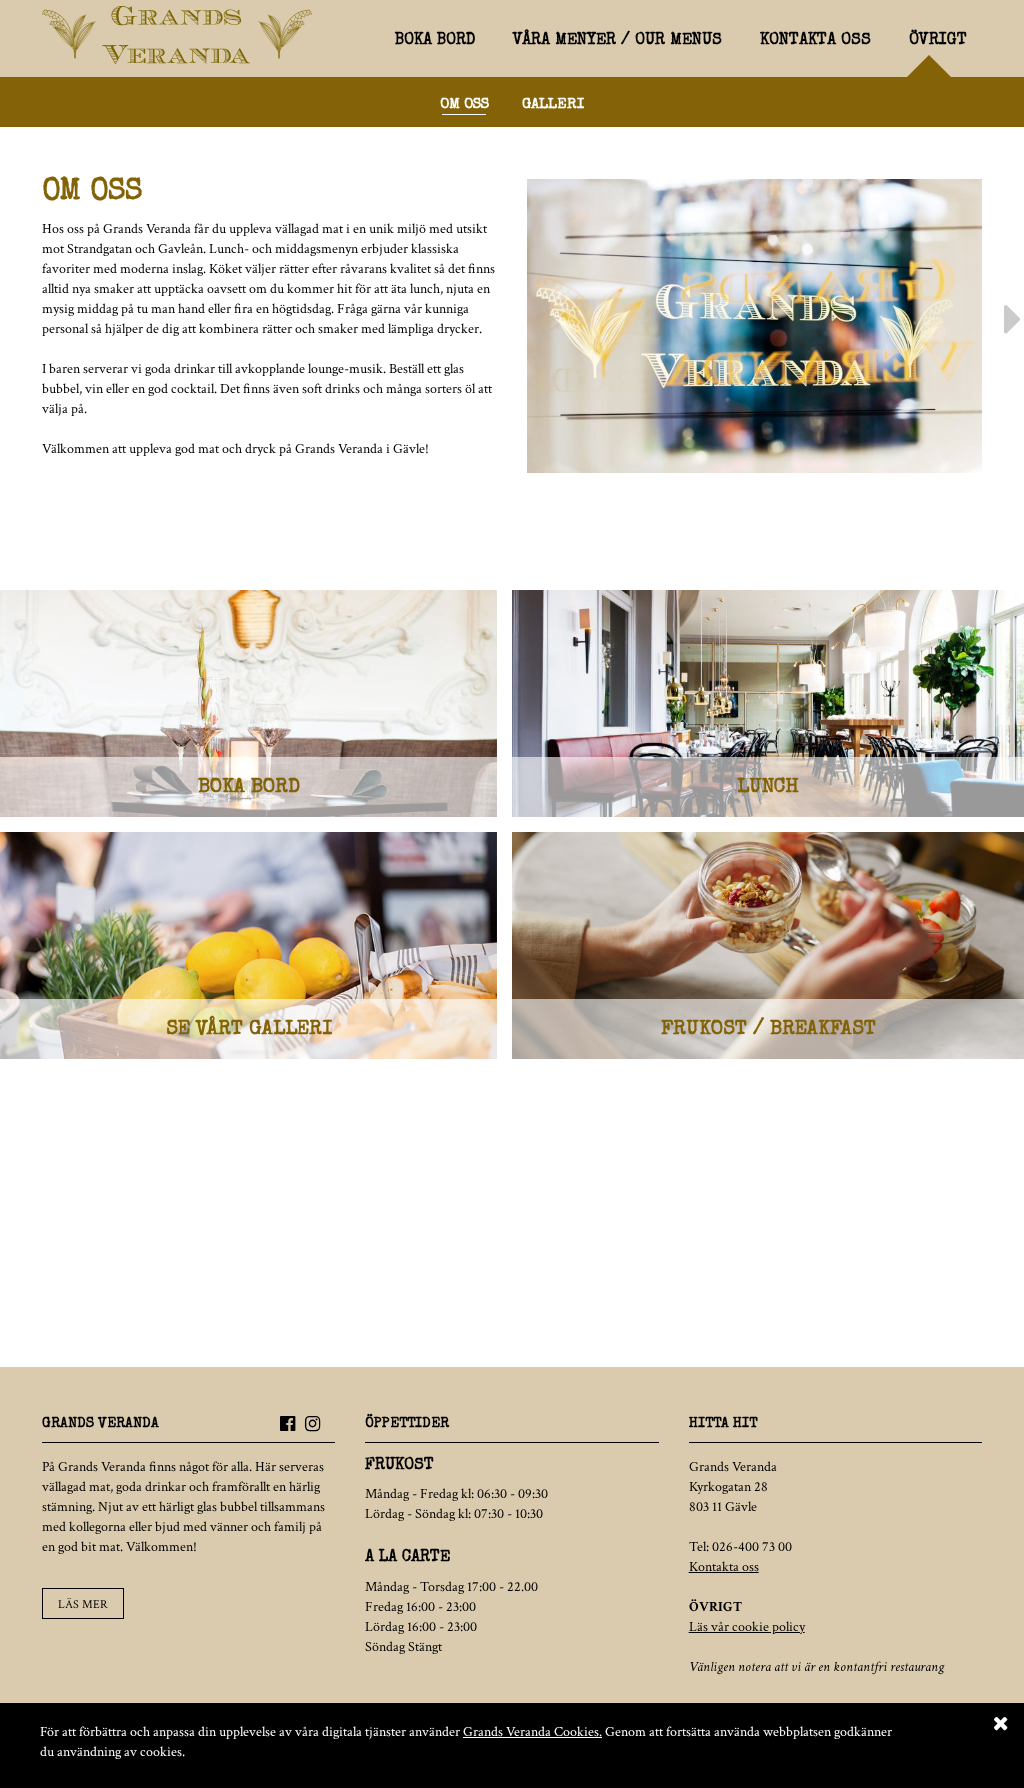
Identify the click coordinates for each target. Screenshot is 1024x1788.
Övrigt (938, 41)
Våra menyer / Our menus (617, 41)
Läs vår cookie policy (747, 1627)
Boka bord (435, 41)
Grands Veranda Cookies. (532, 1732)
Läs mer (83, 1604)
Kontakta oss (815, 41)
